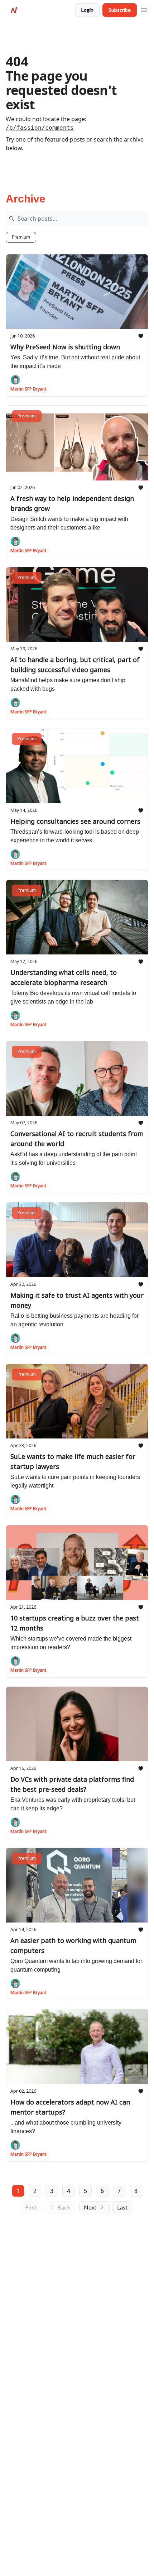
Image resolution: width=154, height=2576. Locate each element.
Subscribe (120, 10)
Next (90, 2207)
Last (122, 2207)
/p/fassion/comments (40, 128)
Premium (21, 237)
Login (87, 10)
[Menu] (144, 9)
